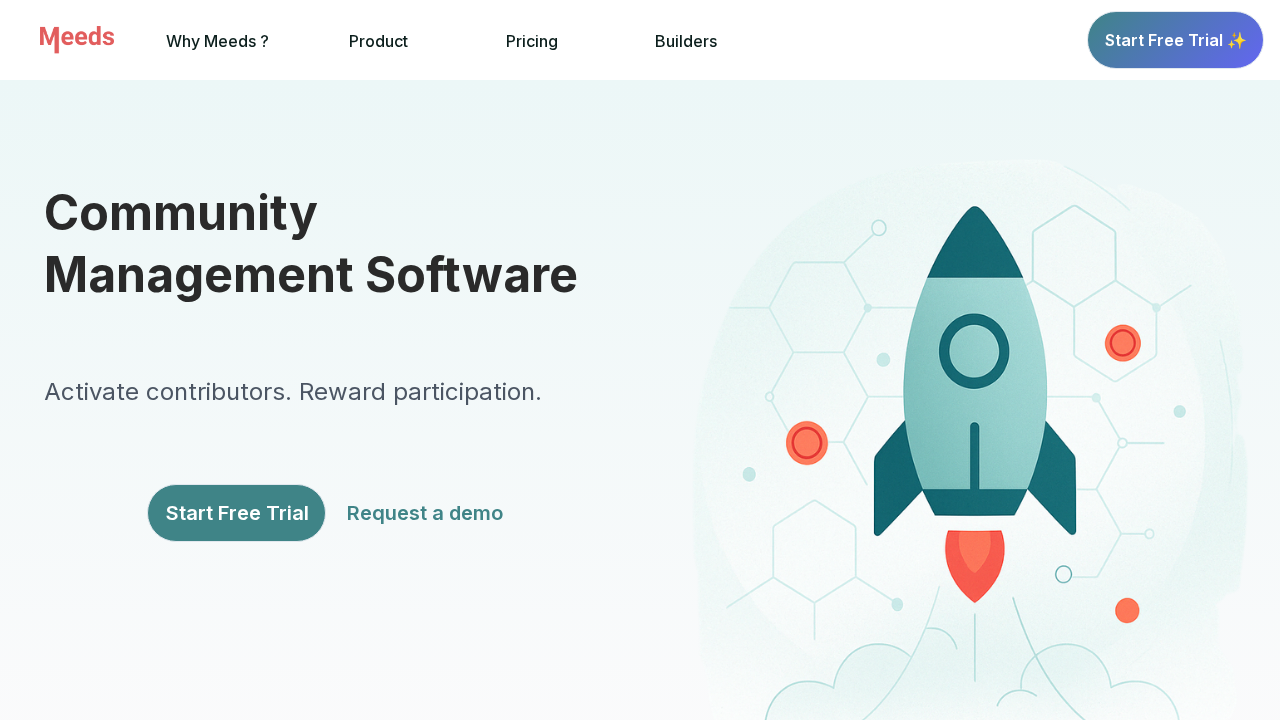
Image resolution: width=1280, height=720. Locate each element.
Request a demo (425, 513)
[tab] (217, 40)
